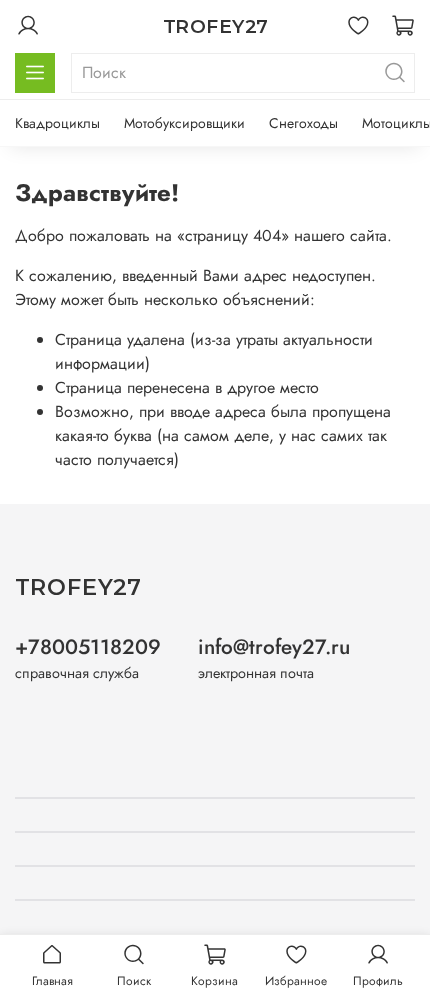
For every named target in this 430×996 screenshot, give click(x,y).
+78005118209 (88, 647)
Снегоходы (303, 123)
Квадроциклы (57, 123)
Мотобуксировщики (184, 123)
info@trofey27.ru (274, 647)
